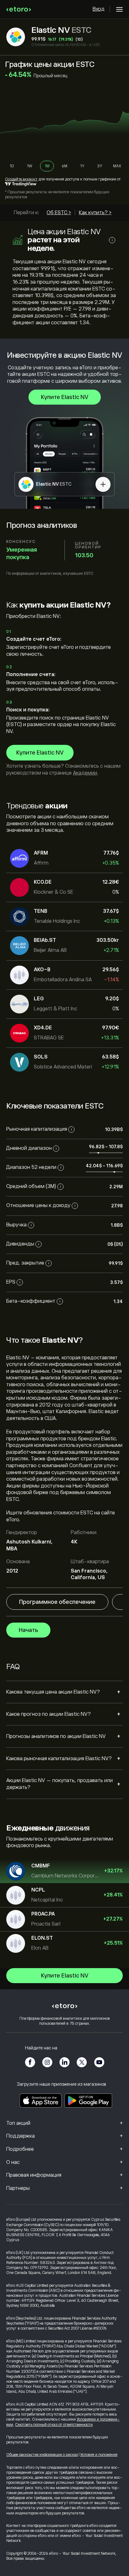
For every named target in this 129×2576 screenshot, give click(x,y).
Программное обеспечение (57, 1602)
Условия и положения (99, 2455)
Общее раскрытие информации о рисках (42, 2455)
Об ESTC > (59, 213)
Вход (99, 9)
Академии (85, 773)
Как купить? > (95, 213)
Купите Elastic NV (65, 397)
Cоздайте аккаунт (21, 179)
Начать (28, 1630)
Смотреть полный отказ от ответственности (54, 2425)
